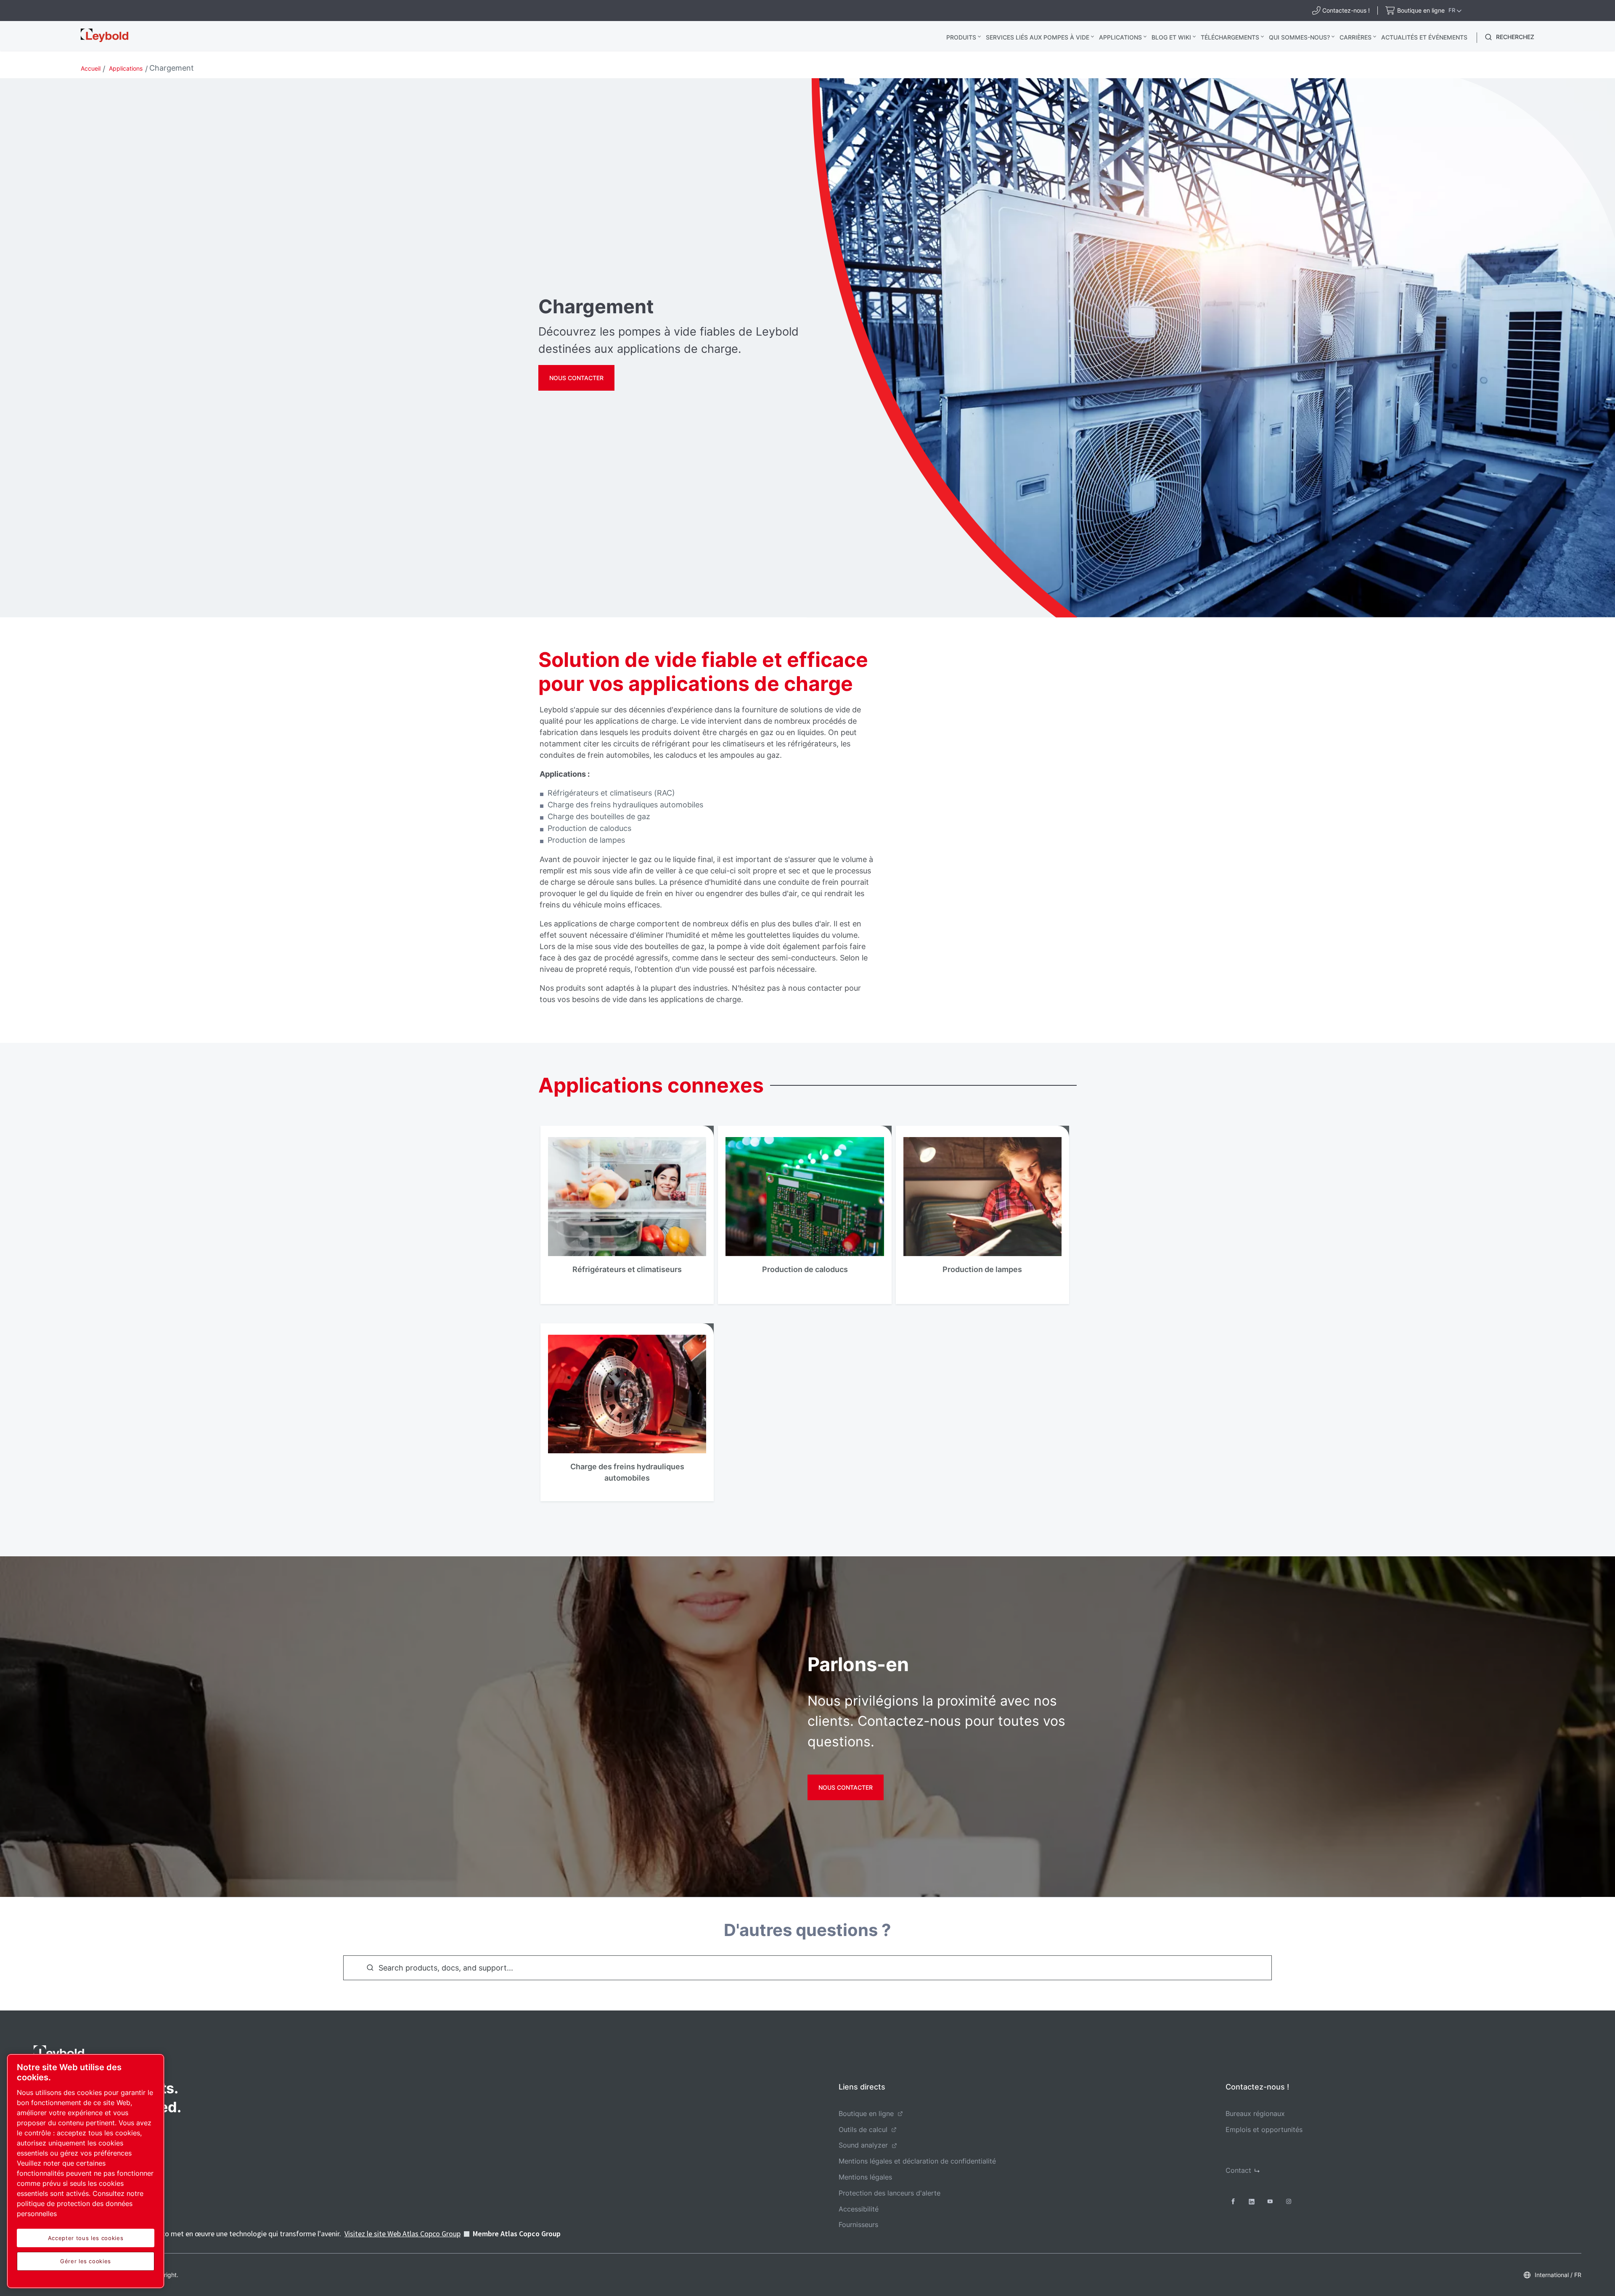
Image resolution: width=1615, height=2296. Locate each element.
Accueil (91, 68)
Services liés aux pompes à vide (1038, 37)
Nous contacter (576, 378)
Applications (1120, 37)
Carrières (1356, 37)
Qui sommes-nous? (1299, 37)
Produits (961, 37)
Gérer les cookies (86, 2261)
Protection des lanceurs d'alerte (890, 2193)
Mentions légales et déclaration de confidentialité (917, 2161)
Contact (1238, 2170)
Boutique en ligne (866, 2113)
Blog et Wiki (1171, 37)
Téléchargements (1230, 37)
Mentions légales (865, 2177)
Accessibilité (859, 2209)
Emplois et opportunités (1264, 2129)
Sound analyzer (863, 2145)
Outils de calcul (863, 2129)
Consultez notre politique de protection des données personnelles (80, 2203)
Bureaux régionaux (1255, 2113)
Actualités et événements (1424, 37)
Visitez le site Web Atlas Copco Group (402, 2234)
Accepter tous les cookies (86, 2238)
